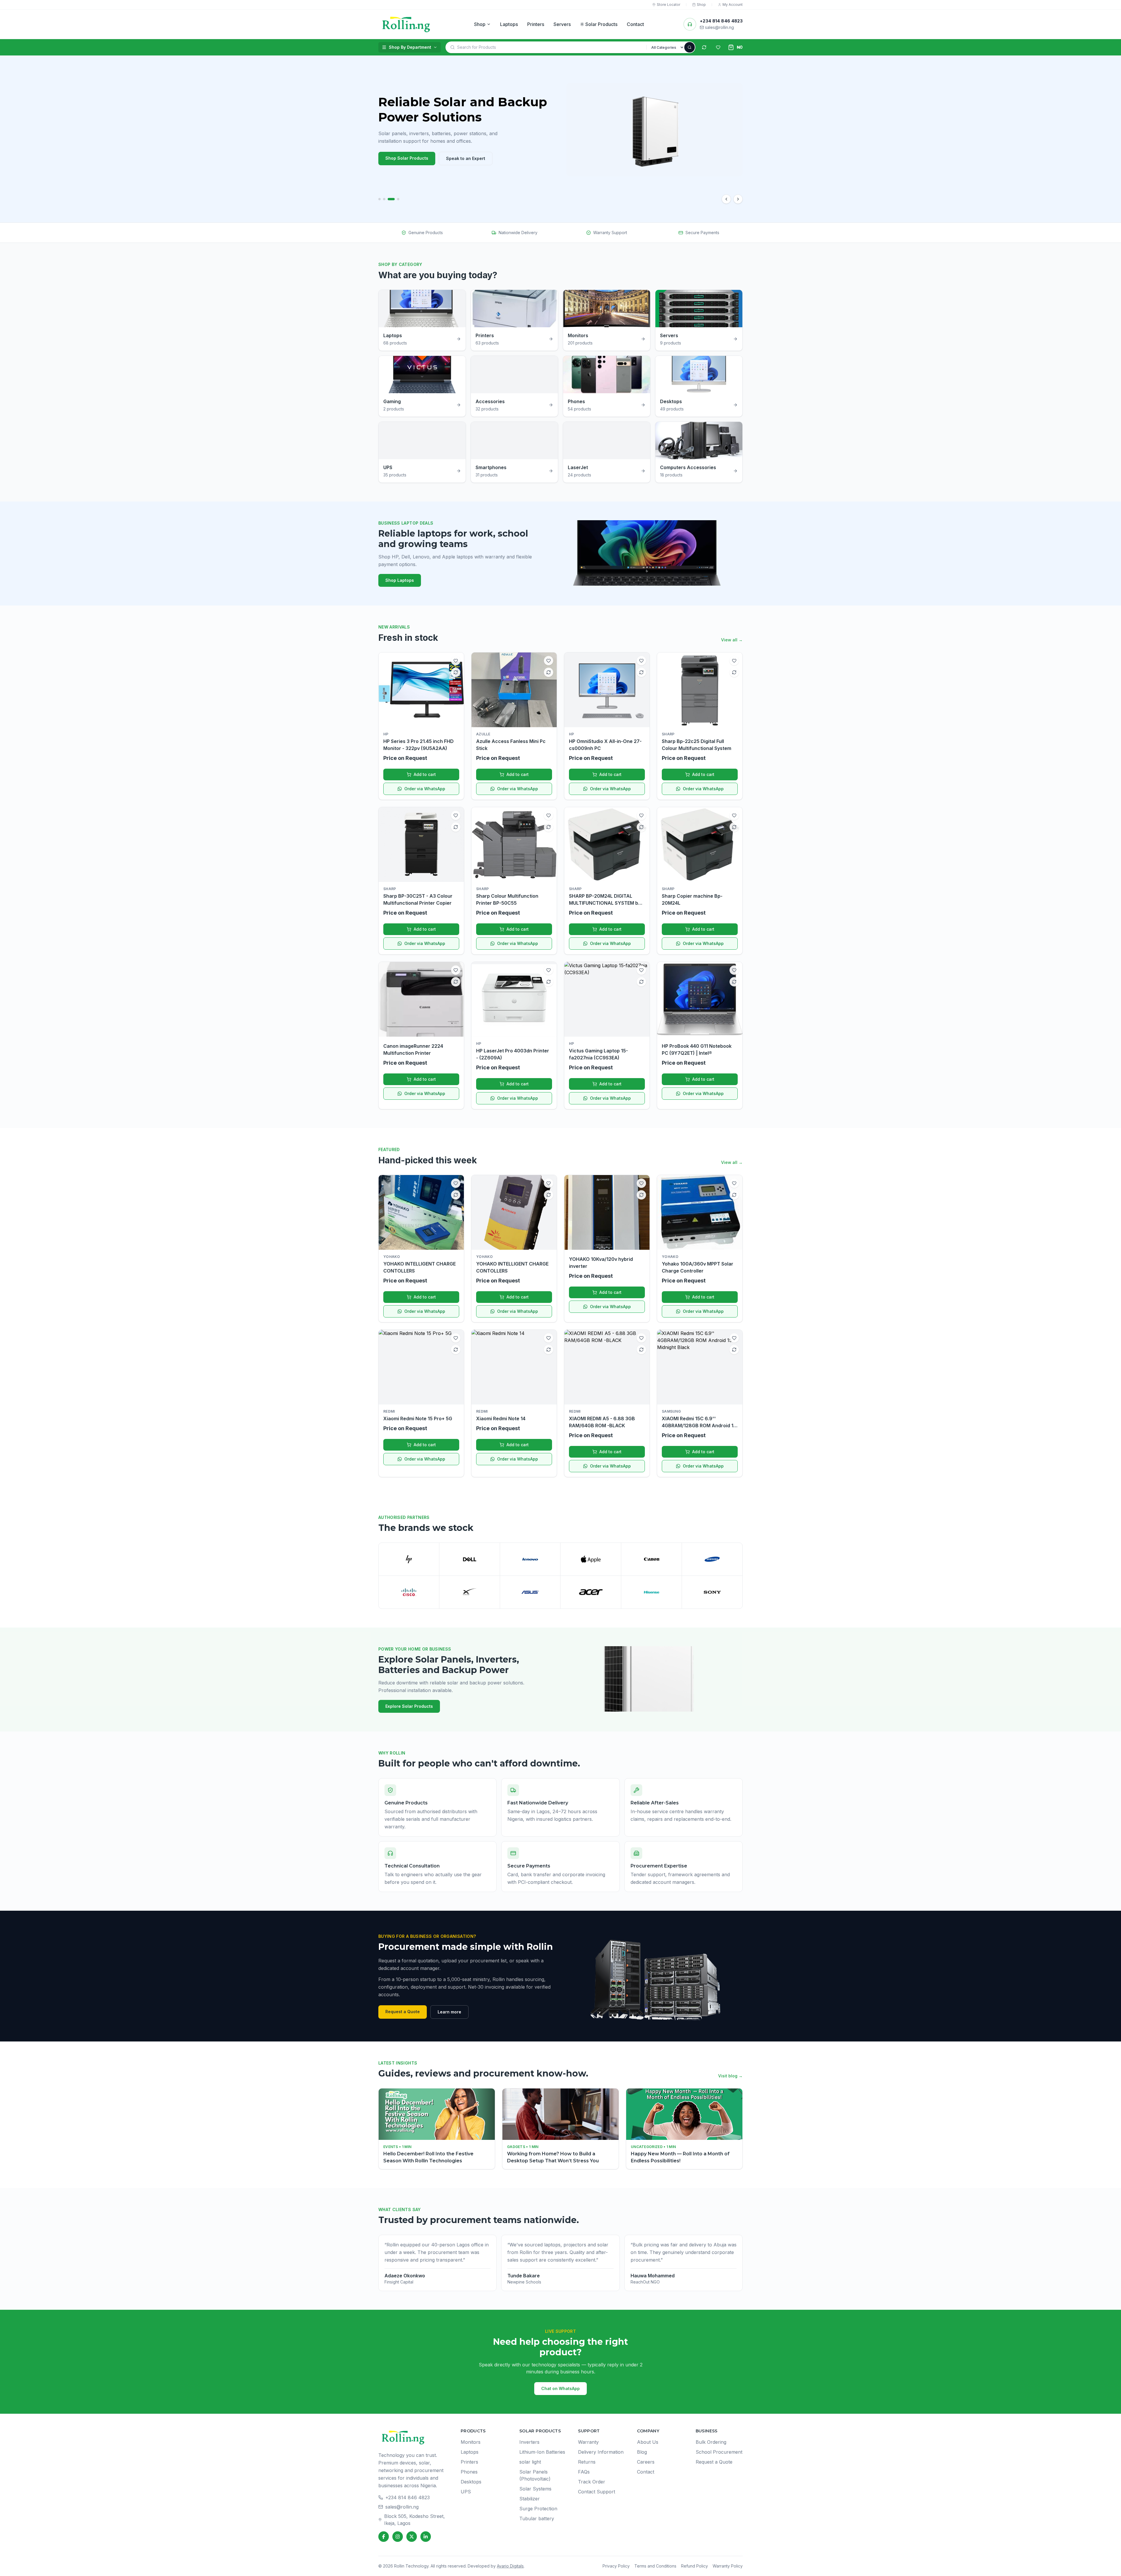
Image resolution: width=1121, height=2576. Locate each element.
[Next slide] (738, 199)
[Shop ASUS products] (530, 1592)
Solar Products (601, 24)
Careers (646, 2462)
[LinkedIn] (426, 2537)
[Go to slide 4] (398, 199)
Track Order (592, 2482)
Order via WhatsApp (425, 789)
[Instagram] (398, 2537)
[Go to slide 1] (382, 199)
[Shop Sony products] (712, 1592)
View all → (732, 640)
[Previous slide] (726, 199)
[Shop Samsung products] (712, 1559)
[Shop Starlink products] (470, 1592)
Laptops (509, 24)
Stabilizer (530, 2499)
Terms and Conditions (655, 2566)
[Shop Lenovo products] (530, 1559)
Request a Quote (403, 2012)
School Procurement (719, 2452)
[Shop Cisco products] (409, 1592)
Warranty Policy (728, 2566)
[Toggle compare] (456, 672)
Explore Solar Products (409, 1706)
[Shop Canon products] (651, 1559)
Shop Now (396, 158)
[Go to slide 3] (394, 199)
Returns (587, 2462)
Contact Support (597, 2492)
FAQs (584, 2472)
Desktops (471, 2482)
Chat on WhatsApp (560, 2388)
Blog (642, 2452)
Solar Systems (535, 2489)
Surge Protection (538, 2509)
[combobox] (552, 47)
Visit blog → (730, 2076)
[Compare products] (704, 47)
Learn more (449, 2012)
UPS (466, 2492)
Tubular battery (537, 2518)
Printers (536, 24)
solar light (530, 2462)
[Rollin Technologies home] (406, 24)
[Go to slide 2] (389, 199)
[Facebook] (384, 2537)
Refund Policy (694, 2566)
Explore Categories (444, 158)
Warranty (588, 2442)
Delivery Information (601, 2452)
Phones (469, 2472)
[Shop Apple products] (591, 1559)
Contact (635, 24)
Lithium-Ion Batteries (542, 2452)
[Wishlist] (718, 47)
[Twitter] (412, 2537)
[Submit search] (690, 47)
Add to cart (425, 774)
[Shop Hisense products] (651, 1592)
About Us (648, 2442)
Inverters (529, 2442)
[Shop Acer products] (591, 1592)
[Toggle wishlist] (456, 661)
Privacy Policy (616, 2566)
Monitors (471, 2442)
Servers (562, 24)
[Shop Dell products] (470, 1559)
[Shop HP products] (409, 1559)
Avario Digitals (510, 2566)
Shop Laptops (400, 580)
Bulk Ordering (711, 2442)
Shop (480, 24)
